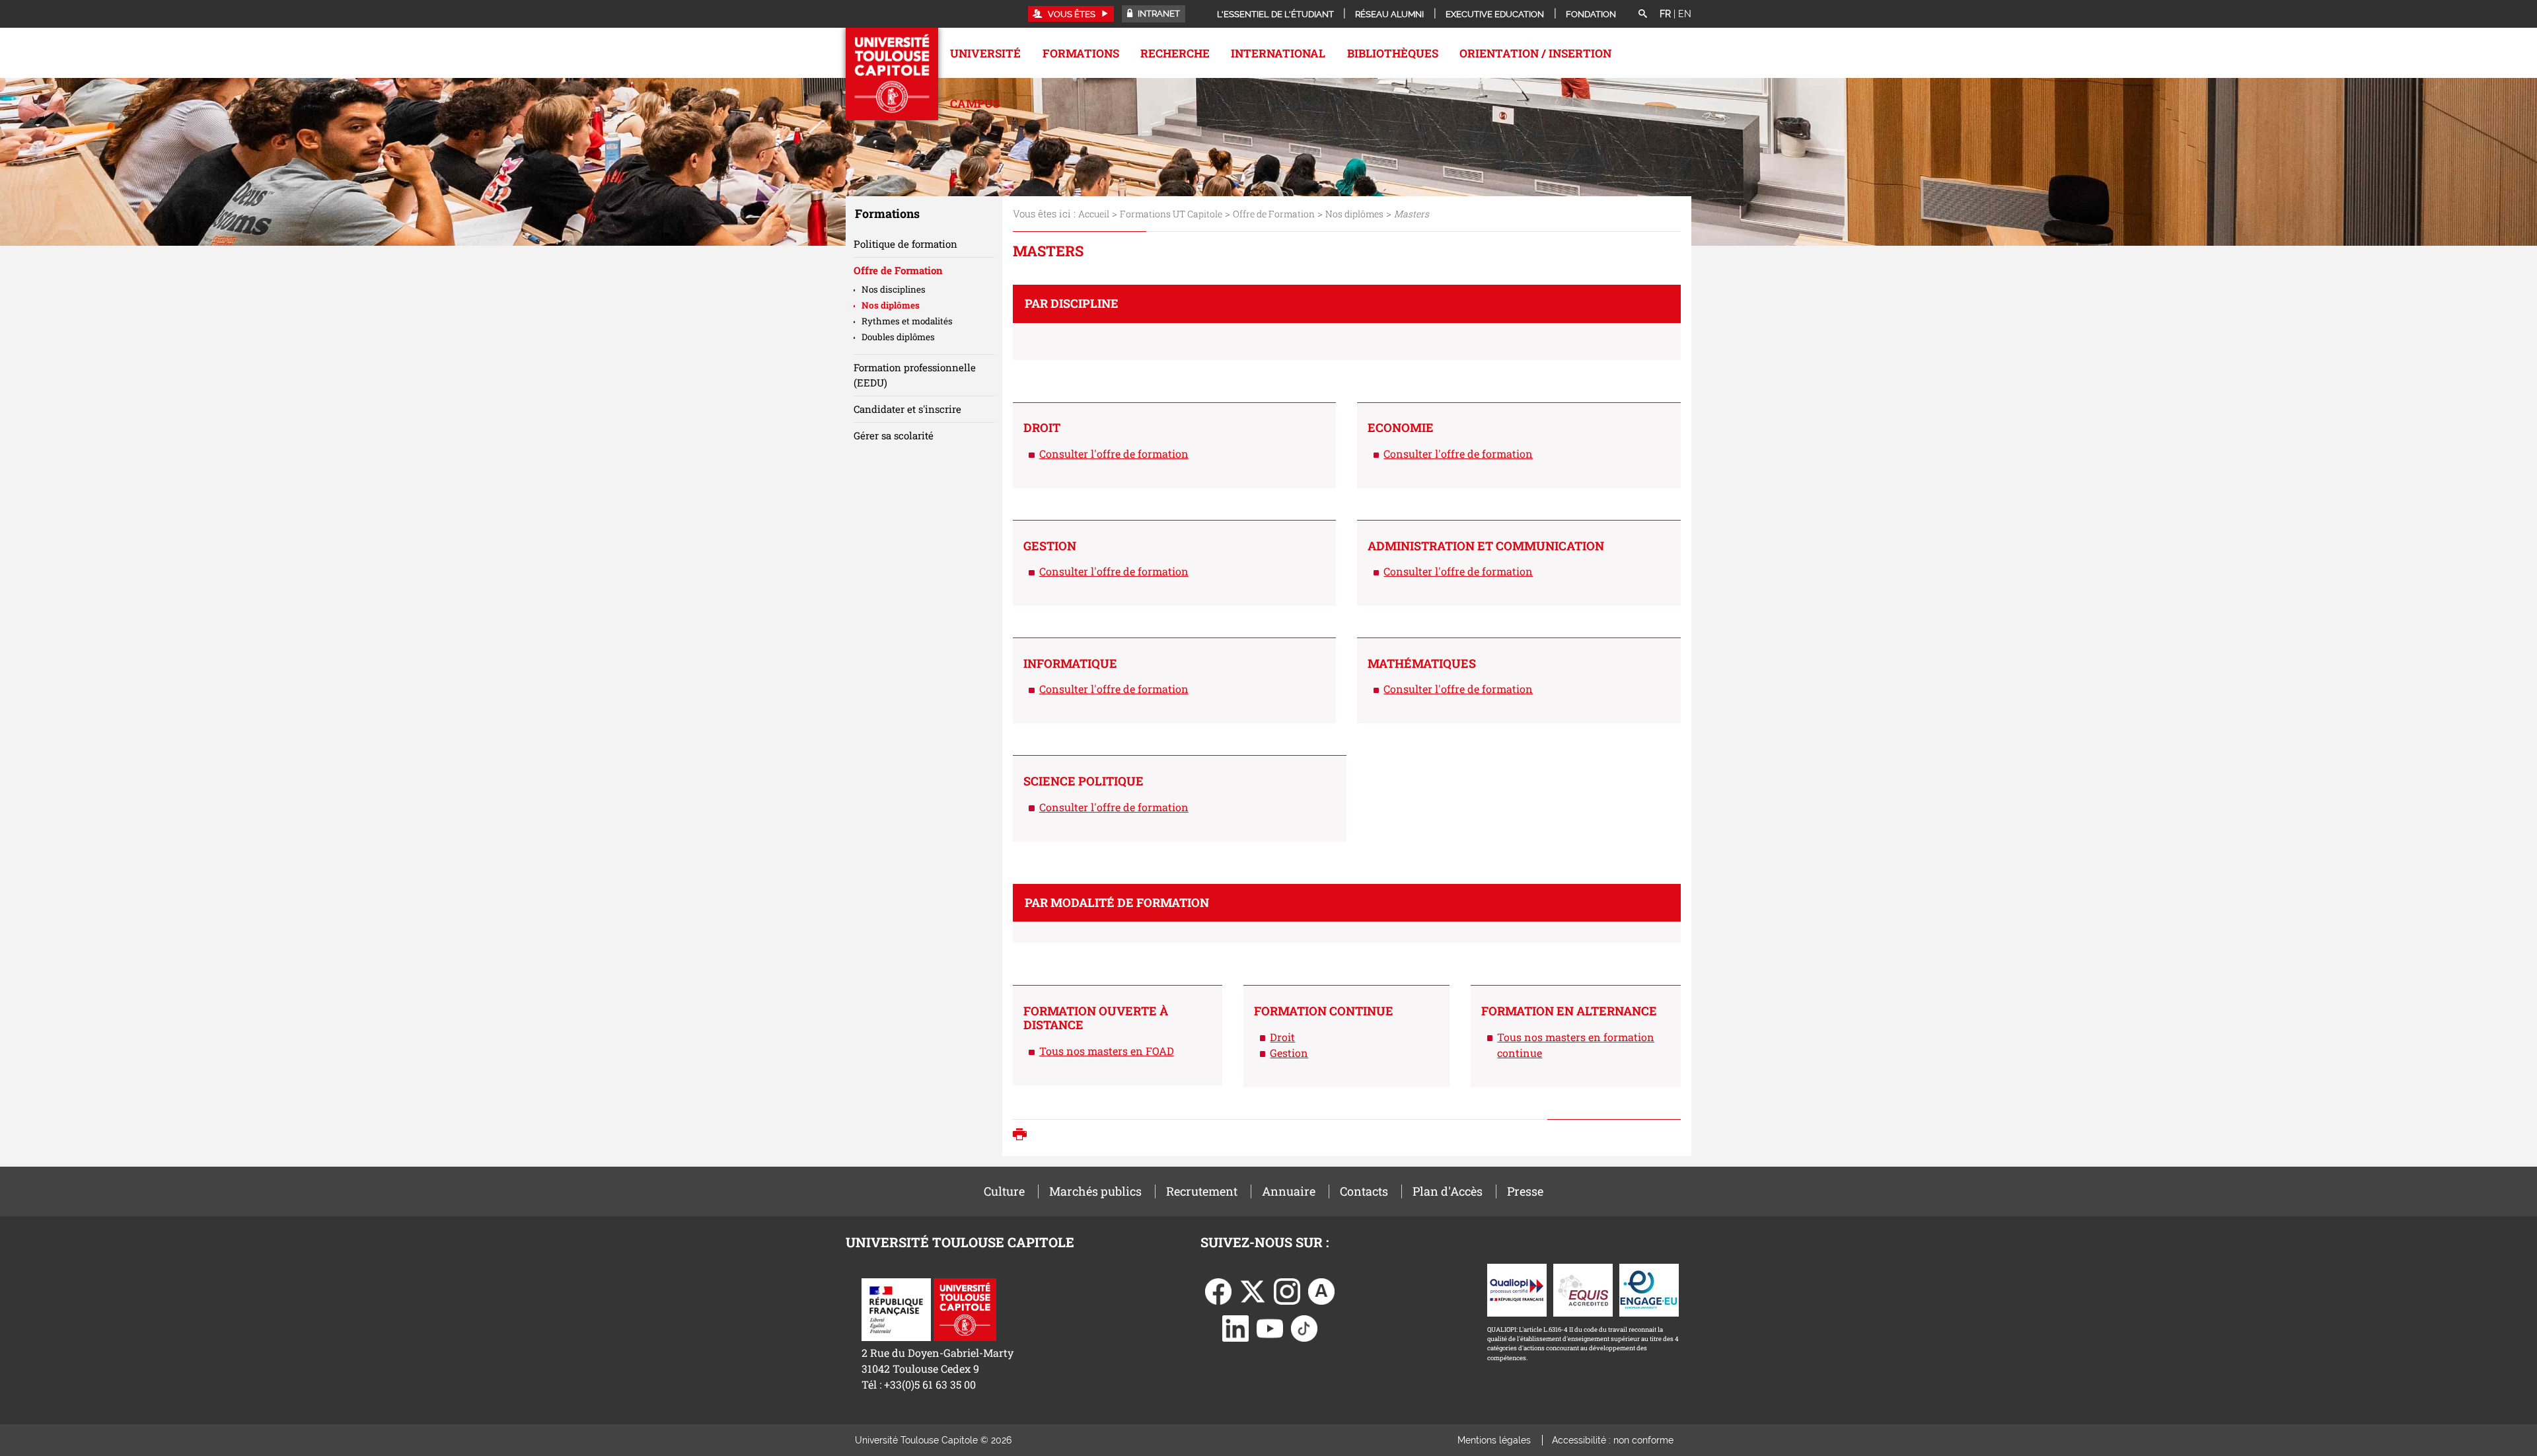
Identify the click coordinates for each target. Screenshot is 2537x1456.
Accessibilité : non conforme (1613, 1440)
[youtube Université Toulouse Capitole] (1270, 1327)
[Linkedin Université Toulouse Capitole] (1235, 1327)
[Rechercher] (1642, 15)
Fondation (1591, 14)
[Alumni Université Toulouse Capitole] (1321, 1290)
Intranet (1158, 14)
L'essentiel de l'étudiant (1275, 14)
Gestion (1289, 1053)
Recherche (1175, 53)
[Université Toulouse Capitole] (965, 1308)
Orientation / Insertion (1535, 53)
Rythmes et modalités (907, 321)
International (1278, 53)
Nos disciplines (894, 289)
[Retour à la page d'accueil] (892, 74)
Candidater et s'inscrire (907, 409)
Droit (1282, 1037)
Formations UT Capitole (1171, 214)
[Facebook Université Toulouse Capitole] (1218, 1290)
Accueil (1094, 214)
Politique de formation (905, 244)
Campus (975, 103)
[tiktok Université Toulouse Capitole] (1304, 1327)
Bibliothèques (1393, 53)
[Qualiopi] (1517, 1289)
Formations (1081, 53)
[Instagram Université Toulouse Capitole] (1287, 1290)
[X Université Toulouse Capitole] (1253, 1290)
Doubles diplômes (898, 337)
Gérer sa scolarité (894, 435)
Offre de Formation (1274, 214)
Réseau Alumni (1389, 14)
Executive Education (1495, 14)
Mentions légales (1494, 1440)
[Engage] (1649, 1289)
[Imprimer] (1023, 1136)
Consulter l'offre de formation (1114, 454)
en (1685, 14)
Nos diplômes (1354, 214)
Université (985, 53)
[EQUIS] (1583, 1289)
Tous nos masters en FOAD (1107, 1051)
